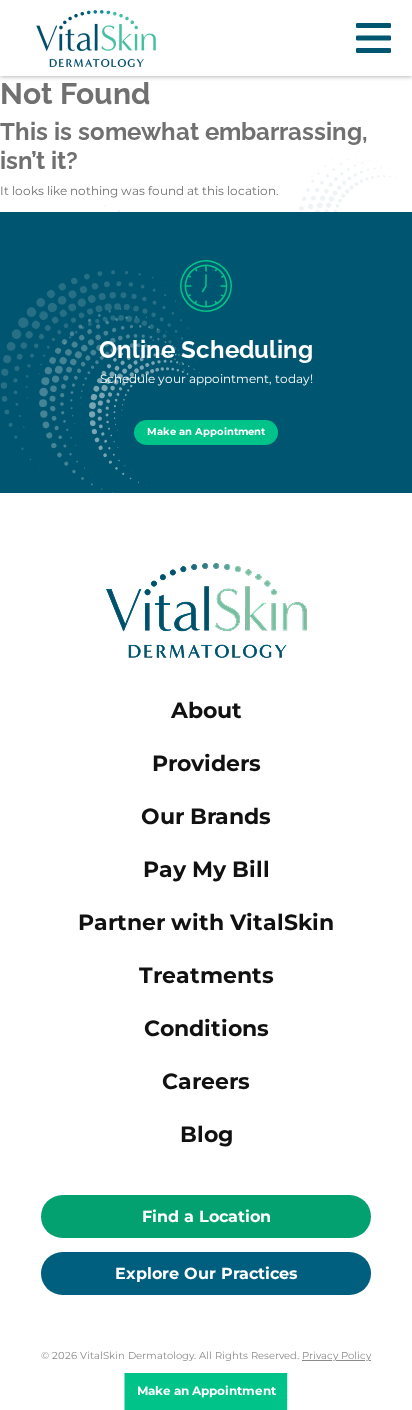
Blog (206, 1134)
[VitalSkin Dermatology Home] (96, 38)
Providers (206, 763)
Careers (206, 1081)
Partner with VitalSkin (206, 922)
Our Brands (206, 816)
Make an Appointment (206, 431)
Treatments (206, 975)
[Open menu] (373, 38)
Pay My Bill (206, 869)
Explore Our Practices (206, 1273)
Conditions (206, 1028)
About (206, 710)
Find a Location (206, 1216)
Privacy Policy (336, 1355)
